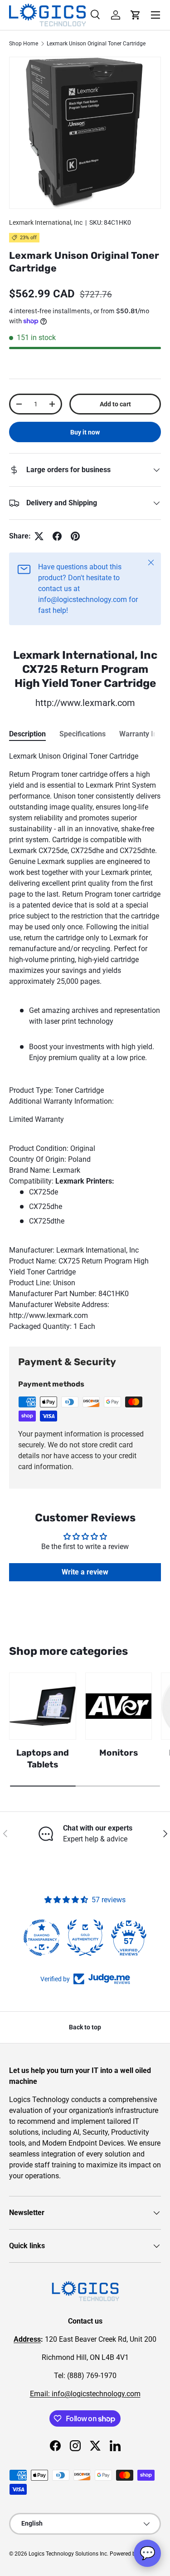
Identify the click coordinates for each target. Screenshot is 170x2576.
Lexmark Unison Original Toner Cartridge (96, 44)
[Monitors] (119, 1706)
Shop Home (24, 44)
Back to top (85, 2027)
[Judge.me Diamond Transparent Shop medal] (42, 1938)
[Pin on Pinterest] (75, 536)
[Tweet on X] (39, 536)
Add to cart (115, 404)
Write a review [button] (85, 1572)
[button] (136, 15)
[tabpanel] (85, 1041)
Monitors (119, 1753)
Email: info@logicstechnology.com (85, 2394)
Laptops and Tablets (43, 1759)
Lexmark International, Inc (46, 222)
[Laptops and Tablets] (43, 1706)
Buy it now (85, 432)
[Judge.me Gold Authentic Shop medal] (85, 1938)
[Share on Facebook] (57, 536)
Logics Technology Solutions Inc (68, 2554)
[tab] (27, 734)
